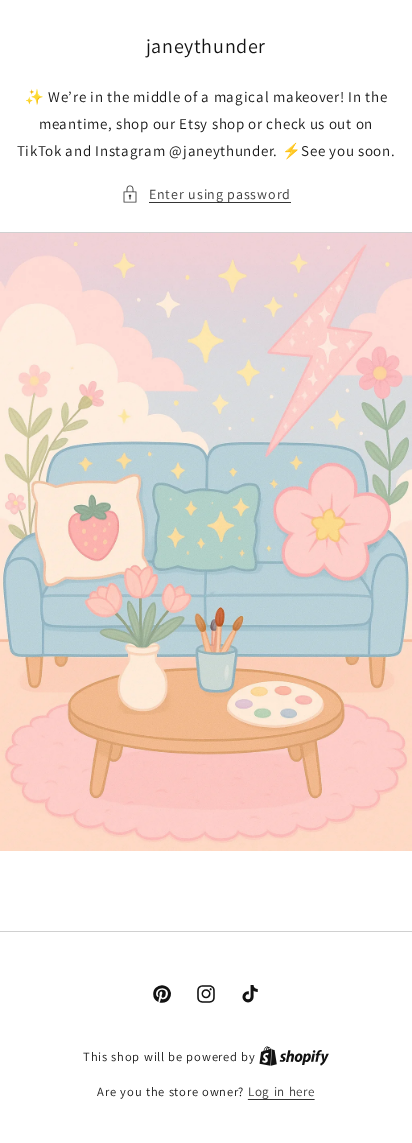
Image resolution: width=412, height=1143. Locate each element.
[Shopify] (294, 1056)
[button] (206, 194)
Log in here (281, 1091)
